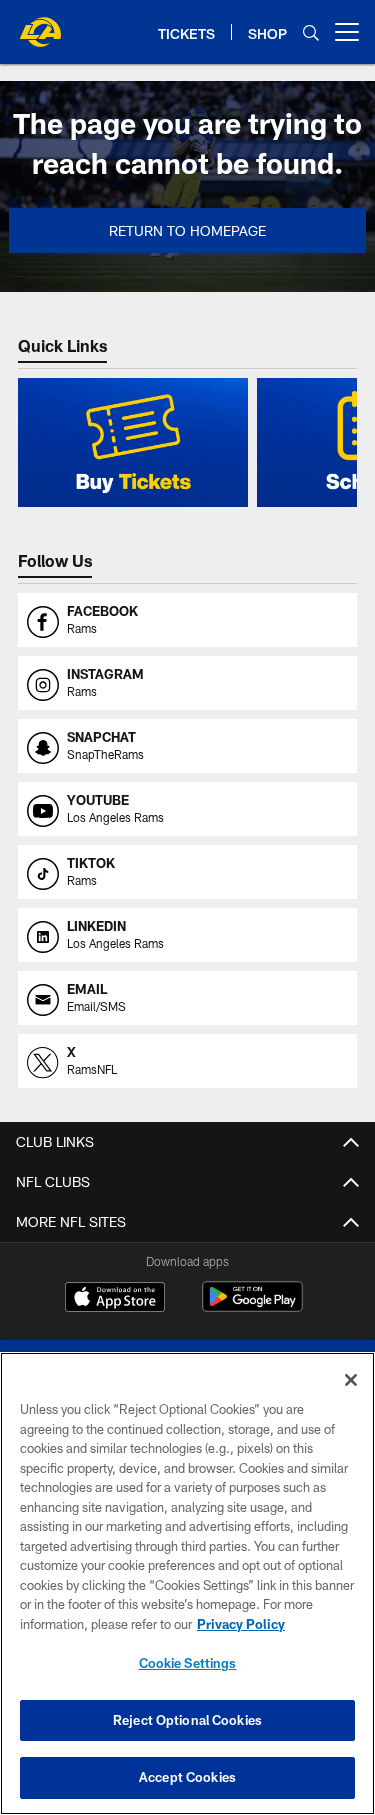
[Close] (351, 1380)
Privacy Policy (241, 1624)
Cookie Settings (188, 1663)
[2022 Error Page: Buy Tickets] (133, 442)
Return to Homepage (187, 230)
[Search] (311, 32)
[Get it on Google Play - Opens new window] (252, 1306)
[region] (187, 1583)
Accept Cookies (187, 1777)
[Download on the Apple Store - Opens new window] (115, 1299)
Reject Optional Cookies (187, 1720)
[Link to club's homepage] (40, 24)
